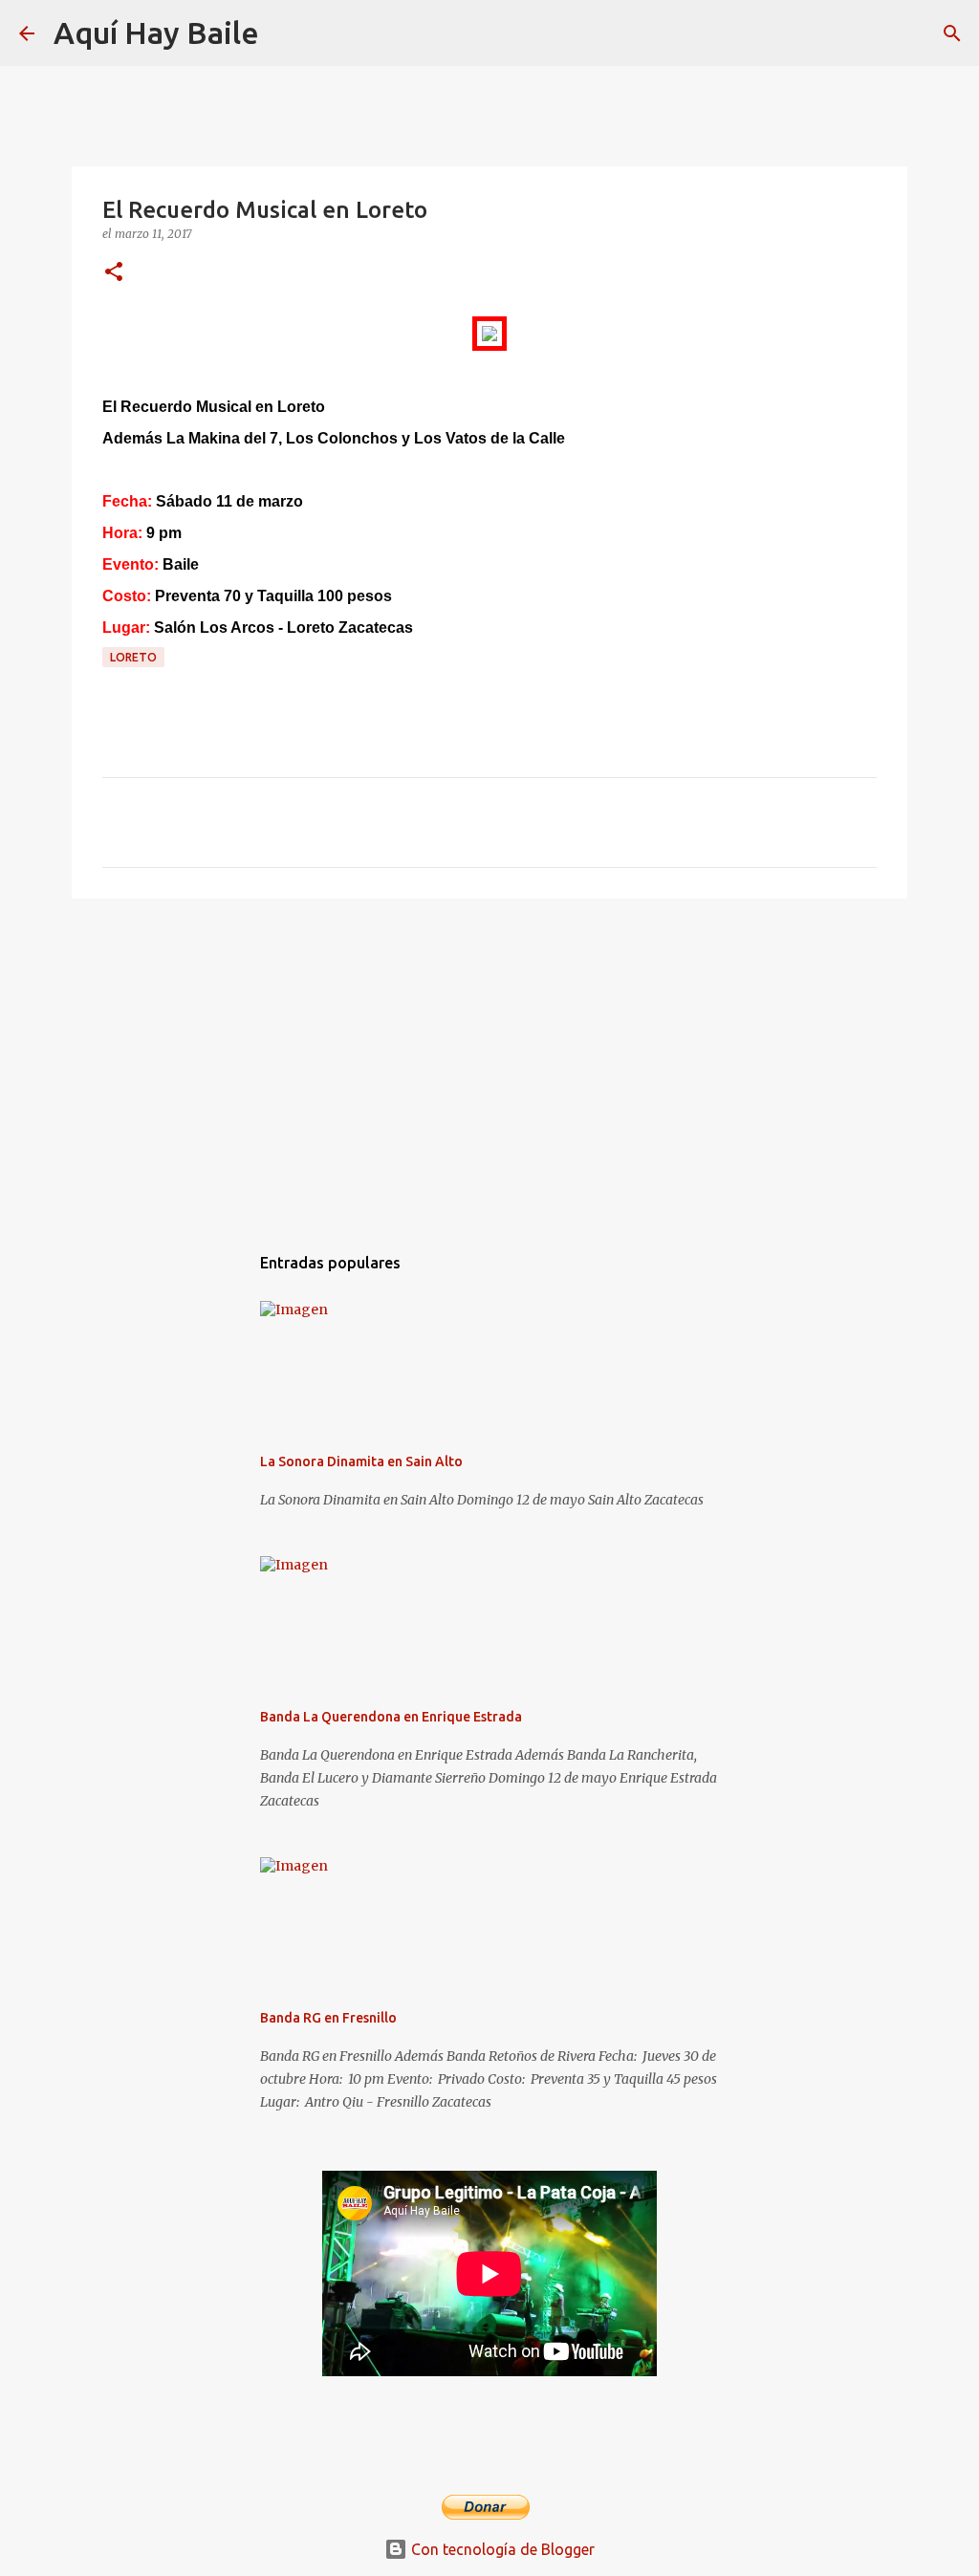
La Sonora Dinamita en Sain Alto (361, 1461)
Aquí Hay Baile (156, 32)
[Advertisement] (489, 1061)
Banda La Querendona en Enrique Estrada (391, 1717)
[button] (114, 273)
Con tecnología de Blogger (501, 2549)
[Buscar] (286, 33)
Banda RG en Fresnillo (328, 2018)
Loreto (133, 657)
